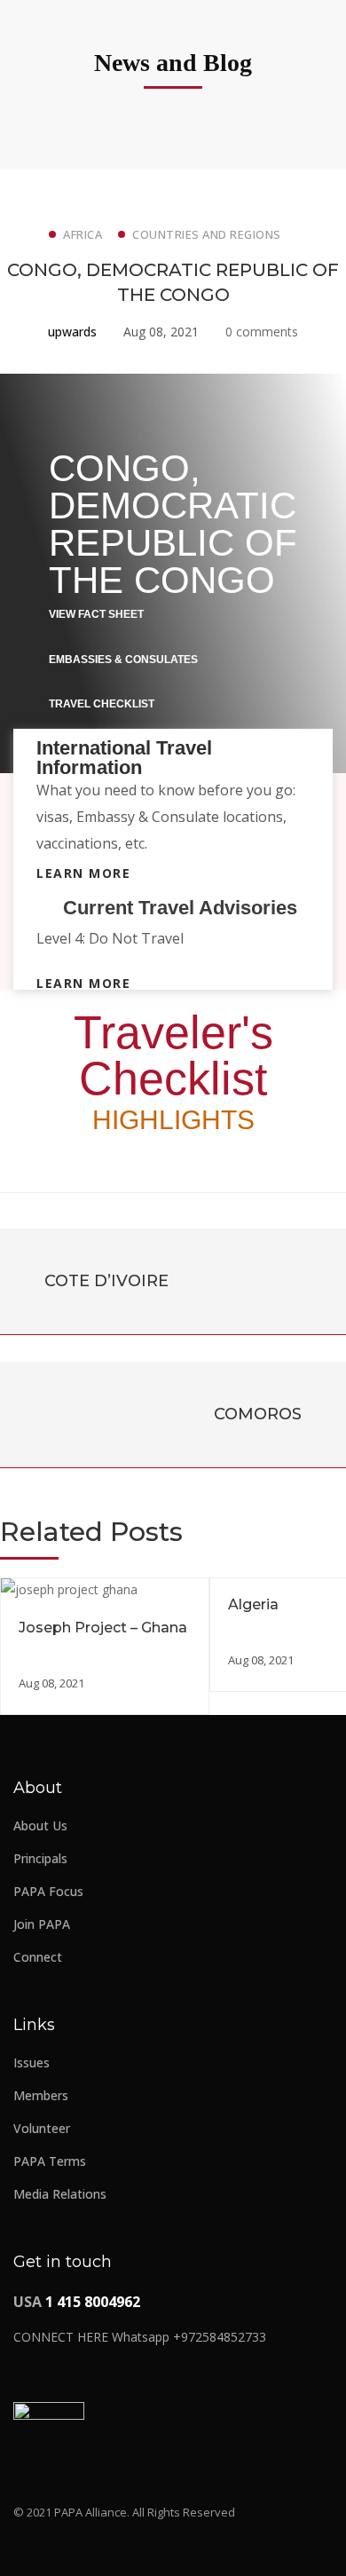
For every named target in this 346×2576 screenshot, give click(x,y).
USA (77, 2302)
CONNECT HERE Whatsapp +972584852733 (140, 2337)
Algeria (253, 1604)
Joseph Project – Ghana (103, 1628)
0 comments (262, 332)
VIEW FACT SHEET (96, 614)
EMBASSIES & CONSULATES (123, 660)
